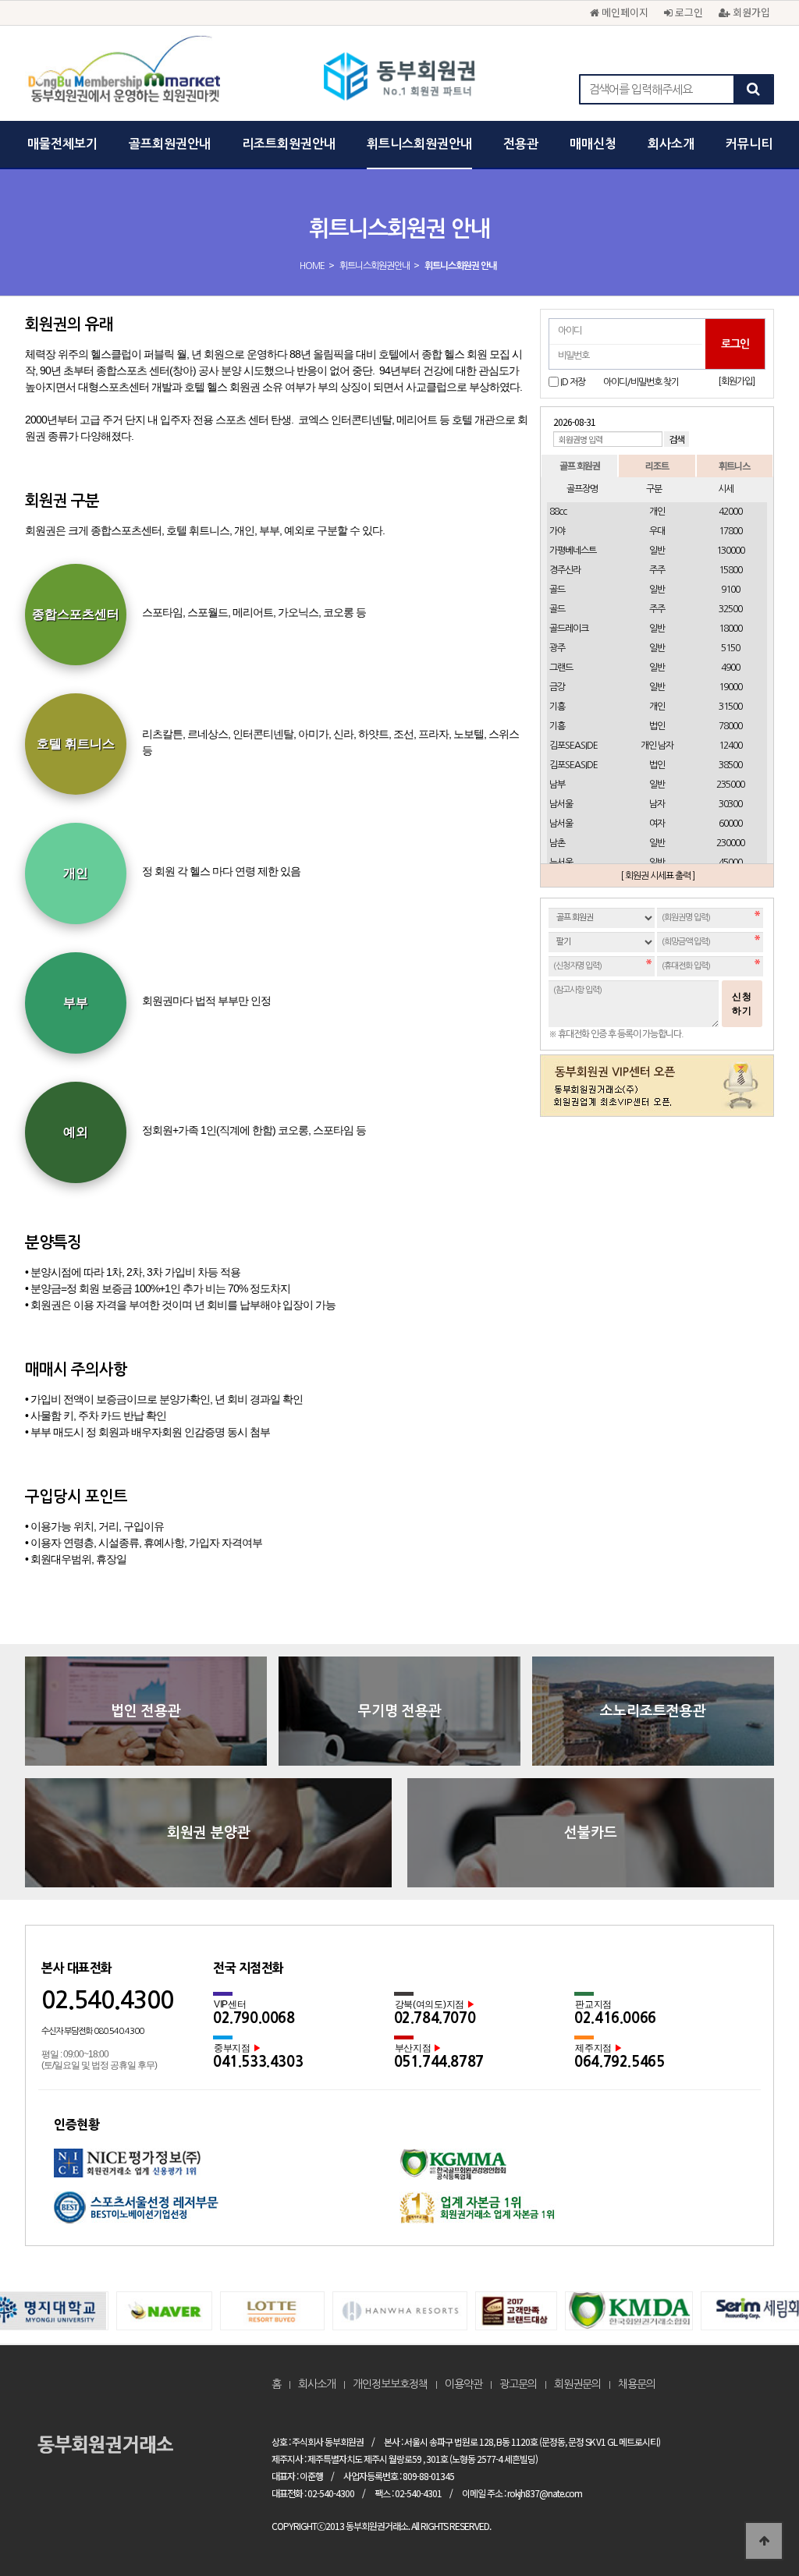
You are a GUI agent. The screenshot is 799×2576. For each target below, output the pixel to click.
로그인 (687, 12)
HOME (312, 266)
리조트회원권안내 (289, 144)
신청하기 (742, 1004)
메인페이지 (623, 12)
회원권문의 (577, 2384)
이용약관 (463, 2384)
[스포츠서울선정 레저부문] (227, 2213)
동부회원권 (400, 78)
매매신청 (593, 144)
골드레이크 (569, 629)
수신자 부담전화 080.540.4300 (92, 2031)
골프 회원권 (580, 465)
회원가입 (750, 12)
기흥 (557, 707)
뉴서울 (561, 863)
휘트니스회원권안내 (419, 144)
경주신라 (565, 570)
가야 (557, 531)
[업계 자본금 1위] (572, 2213)
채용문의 (637, 2384)
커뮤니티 (749, 144)
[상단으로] (764, 2541)
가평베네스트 (573, 551)
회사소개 (671, 144)
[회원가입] (736, 381)
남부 (557, 785)
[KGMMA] (572, 2170)
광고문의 (518, 2384)
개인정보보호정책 (390, 2384)
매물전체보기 (62, 144)
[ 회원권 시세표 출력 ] (657, 876)
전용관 (521, 144)
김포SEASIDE (574, 746)
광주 (557, 648)
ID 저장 (573, 382)
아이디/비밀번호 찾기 (641, 382)
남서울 (561, 804)
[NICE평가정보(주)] (227, 2170)
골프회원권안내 (170, 144)
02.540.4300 (107, 2000)
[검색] (753, 89)
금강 (557, 687)
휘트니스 (734, 465)
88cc (558, 512)
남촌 (557, 843)
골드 (557, 590)
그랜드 (561, 668)
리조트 (657, 465)
